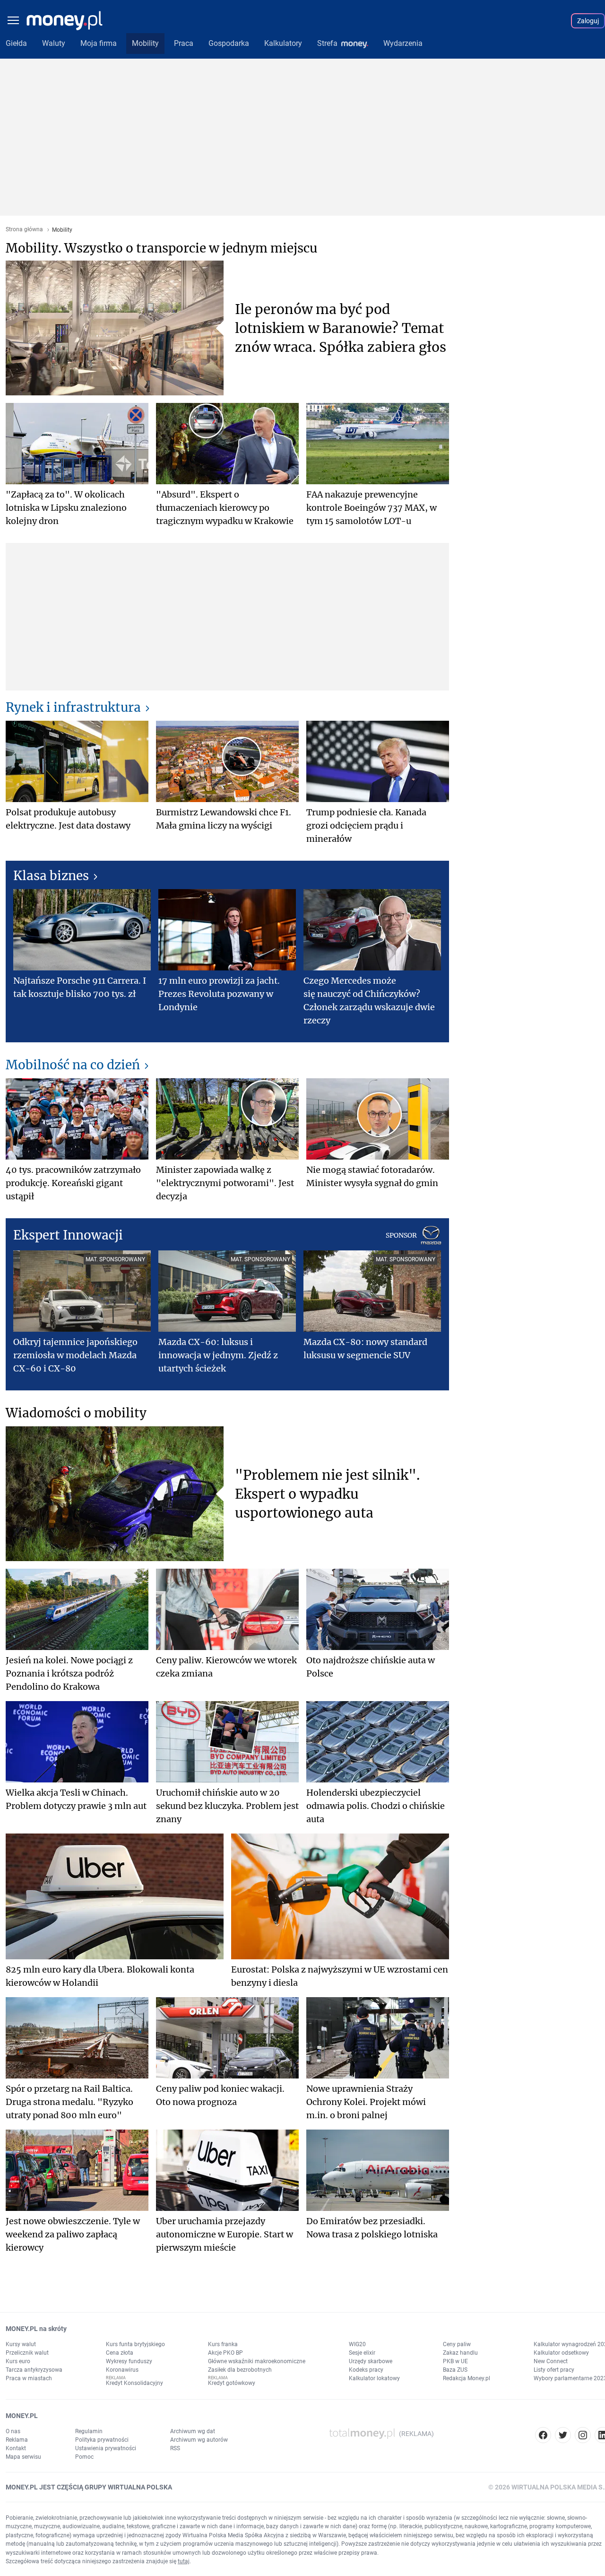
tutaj (184, 2561)
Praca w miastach (29, 2378)
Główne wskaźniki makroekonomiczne (257, 2361)
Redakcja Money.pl (467, 2378)
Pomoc (84, 2457)
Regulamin (89, 2431)
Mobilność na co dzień (73, 1065)
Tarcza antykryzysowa (34, 2370)
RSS (175, 2448)
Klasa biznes (51, 876)
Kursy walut (21, 2344)
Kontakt (16, 2448)
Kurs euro (18, 2361)
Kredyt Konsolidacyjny (134, 2383)
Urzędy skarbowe (371, 2361)
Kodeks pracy (366, 2370)
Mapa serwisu (23, 2457)
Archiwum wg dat (193, 2431)
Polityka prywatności (102, 2440)
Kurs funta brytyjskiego (135, 2344)
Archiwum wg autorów (199, 2440)
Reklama (17, 2440)
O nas (13, 2431)
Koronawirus (122, 2370)
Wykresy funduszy (129, 2361)
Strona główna (24, 230)
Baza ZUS (455, 2370)
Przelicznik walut (27, 2353)
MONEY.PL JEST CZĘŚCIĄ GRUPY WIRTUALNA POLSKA (89, 2487)
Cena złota (120, 2353)
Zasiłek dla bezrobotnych (240, 2370)
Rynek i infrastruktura (73, 707)
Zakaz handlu (460, 2353)
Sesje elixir (362, 2353)
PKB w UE (455, 2361)
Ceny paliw (457, 2344)
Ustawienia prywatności (106, 2448)
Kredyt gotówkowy (232, 2383)
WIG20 (357, 2344)
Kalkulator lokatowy (374, 2378)
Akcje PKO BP (225, 2353)
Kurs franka (223, 2344)
